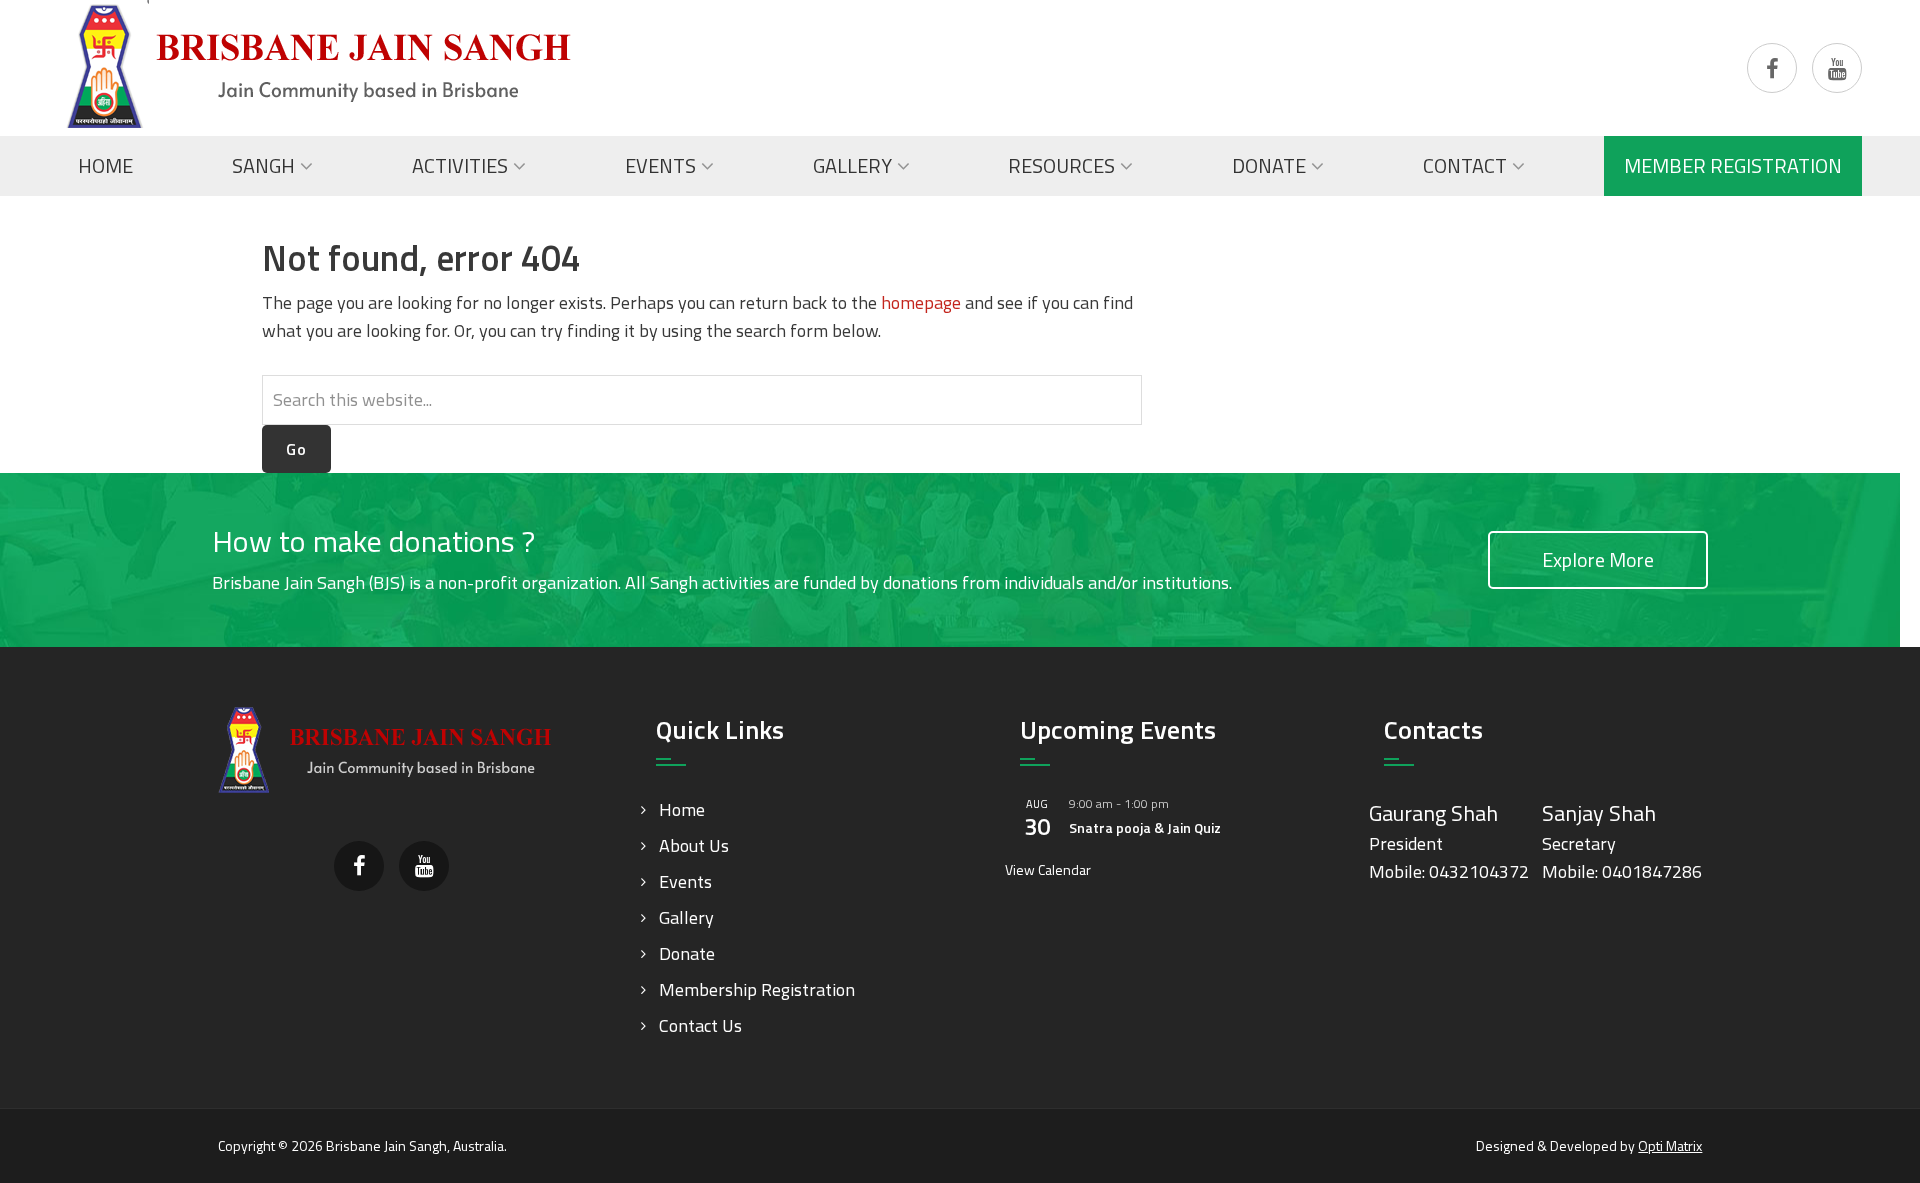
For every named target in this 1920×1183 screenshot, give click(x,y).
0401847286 (1652, 871)
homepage (921, 302)
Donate (687, 953)
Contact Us (700, 1025)
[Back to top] (1864, 1127)
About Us (694, 845)
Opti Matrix (1670, 1145)
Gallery (686, 917)
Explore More (1598, 559)
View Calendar (1048, 869)
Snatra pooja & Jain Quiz (1145, 827)
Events (685, 881)
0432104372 (1479, 871)
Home (682, 809)
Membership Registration (757, 989)
